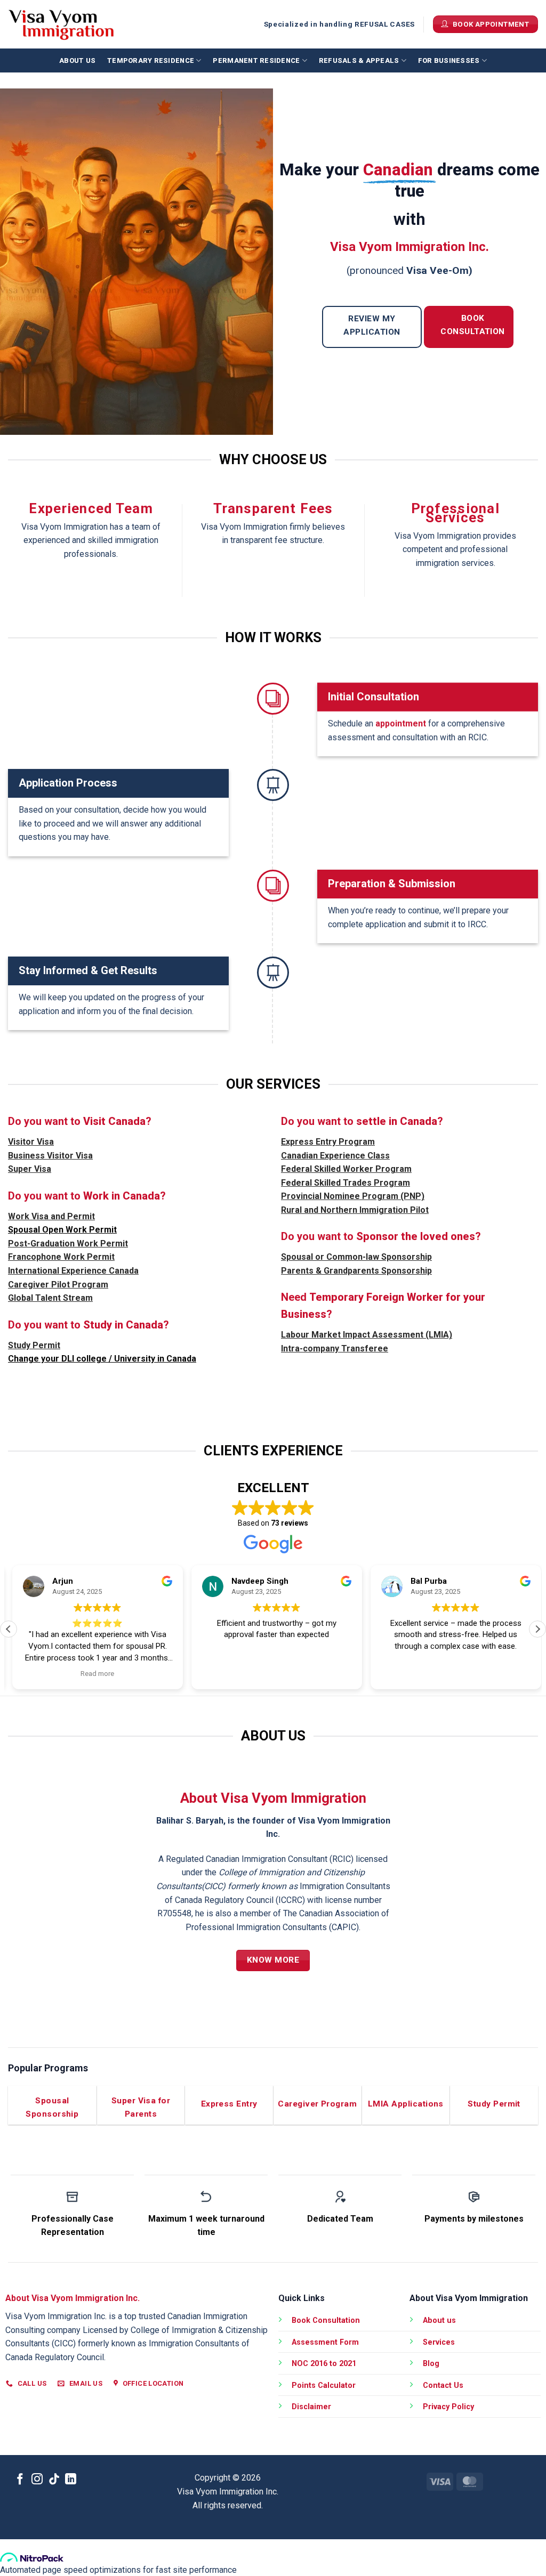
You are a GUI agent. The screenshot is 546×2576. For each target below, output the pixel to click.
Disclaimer (311, 2407)
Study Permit (34, 1345)
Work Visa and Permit (51, 1216)
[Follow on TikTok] (54, 2480)
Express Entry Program (328, 1142)
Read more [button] (94, 1673)
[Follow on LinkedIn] (71, 2480)
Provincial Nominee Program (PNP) (353, 1196)
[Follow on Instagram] (37, 2480)
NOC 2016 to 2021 (324, 2364)
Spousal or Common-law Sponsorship (356, 1257)
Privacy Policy (448, 2407)
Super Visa (30, 1169)
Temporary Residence (151, 60)
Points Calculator (324, 2385)
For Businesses (449, 60)
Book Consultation (326, 2320)
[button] (537, 1629)
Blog (431, 2364)
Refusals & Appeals (359, 60)
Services (439, 2342)
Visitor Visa (31, 1142)
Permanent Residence (256, 60)
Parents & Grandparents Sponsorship (356, 1271)
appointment (401, 723)
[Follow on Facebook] (20, 2480)
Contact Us (443, 2385)
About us (77, 60)
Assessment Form (325, 2342)
